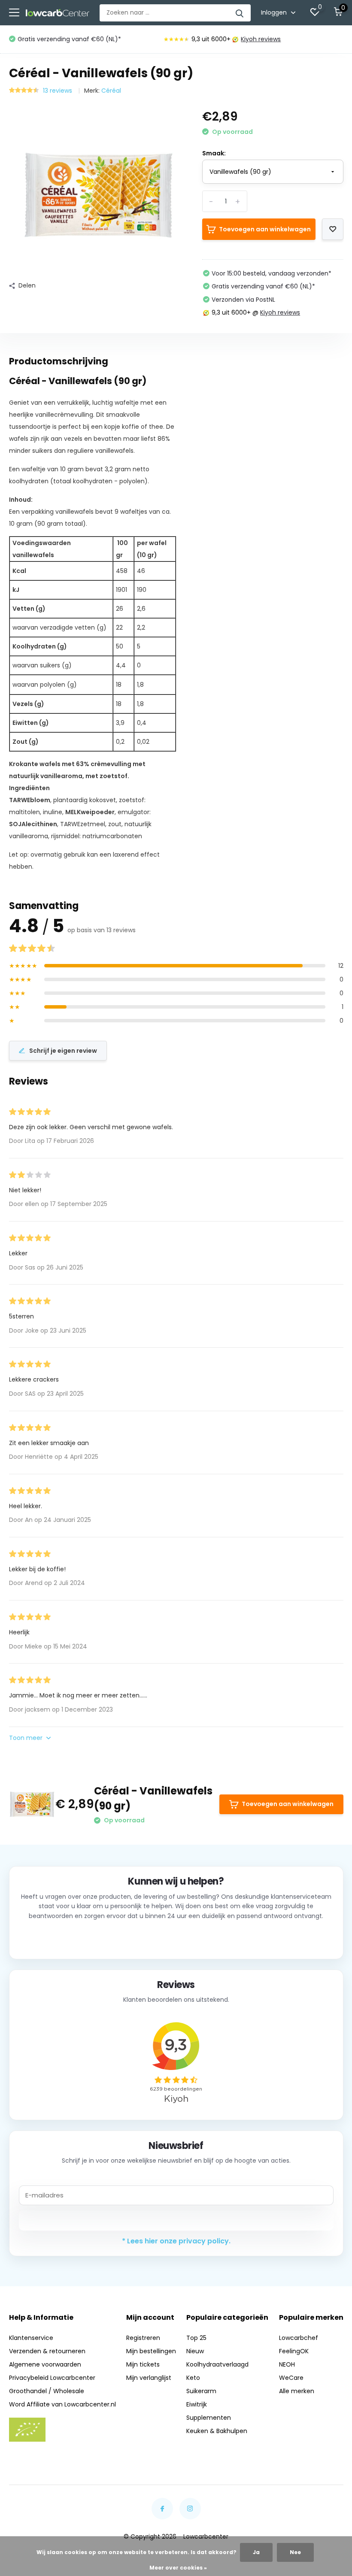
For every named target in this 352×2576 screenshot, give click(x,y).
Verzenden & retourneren (47, 2351)
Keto (193, 2378)
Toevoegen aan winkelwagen (265, 229)
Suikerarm (201, 2391)
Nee (295, 2552)
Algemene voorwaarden (45, 2364)
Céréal (111, 91)
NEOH (287, 2364)
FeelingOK (294, 2351)
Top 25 (196, 2338)
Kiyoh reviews (261, 39)
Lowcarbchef (299, 2338)
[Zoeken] (240, 13)
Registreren (143, 2338)
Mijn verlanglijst (149, 2378)
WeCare (291, 2378)
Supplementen (209, 2418)
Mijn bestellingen (151, 2351)
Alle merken (297, 2391)
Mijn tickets (143, 2364)
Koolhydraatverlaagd (217, 2364)
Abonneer (176, 2220)
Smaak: (214, 153)
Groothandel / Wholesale (47, 2391)
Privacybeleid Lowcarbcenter (52, 2378)
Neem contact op (176, 1938)
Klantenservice (31, 2338)
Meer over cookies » (178, 2568)
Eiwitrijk (197, 2404)
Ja (256, 2552)
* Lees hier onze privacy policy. (176, 2241)
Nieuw (195, 2351)
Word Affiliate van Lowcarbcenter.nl (62, 2404)
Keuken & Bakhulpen (217, 2431)
